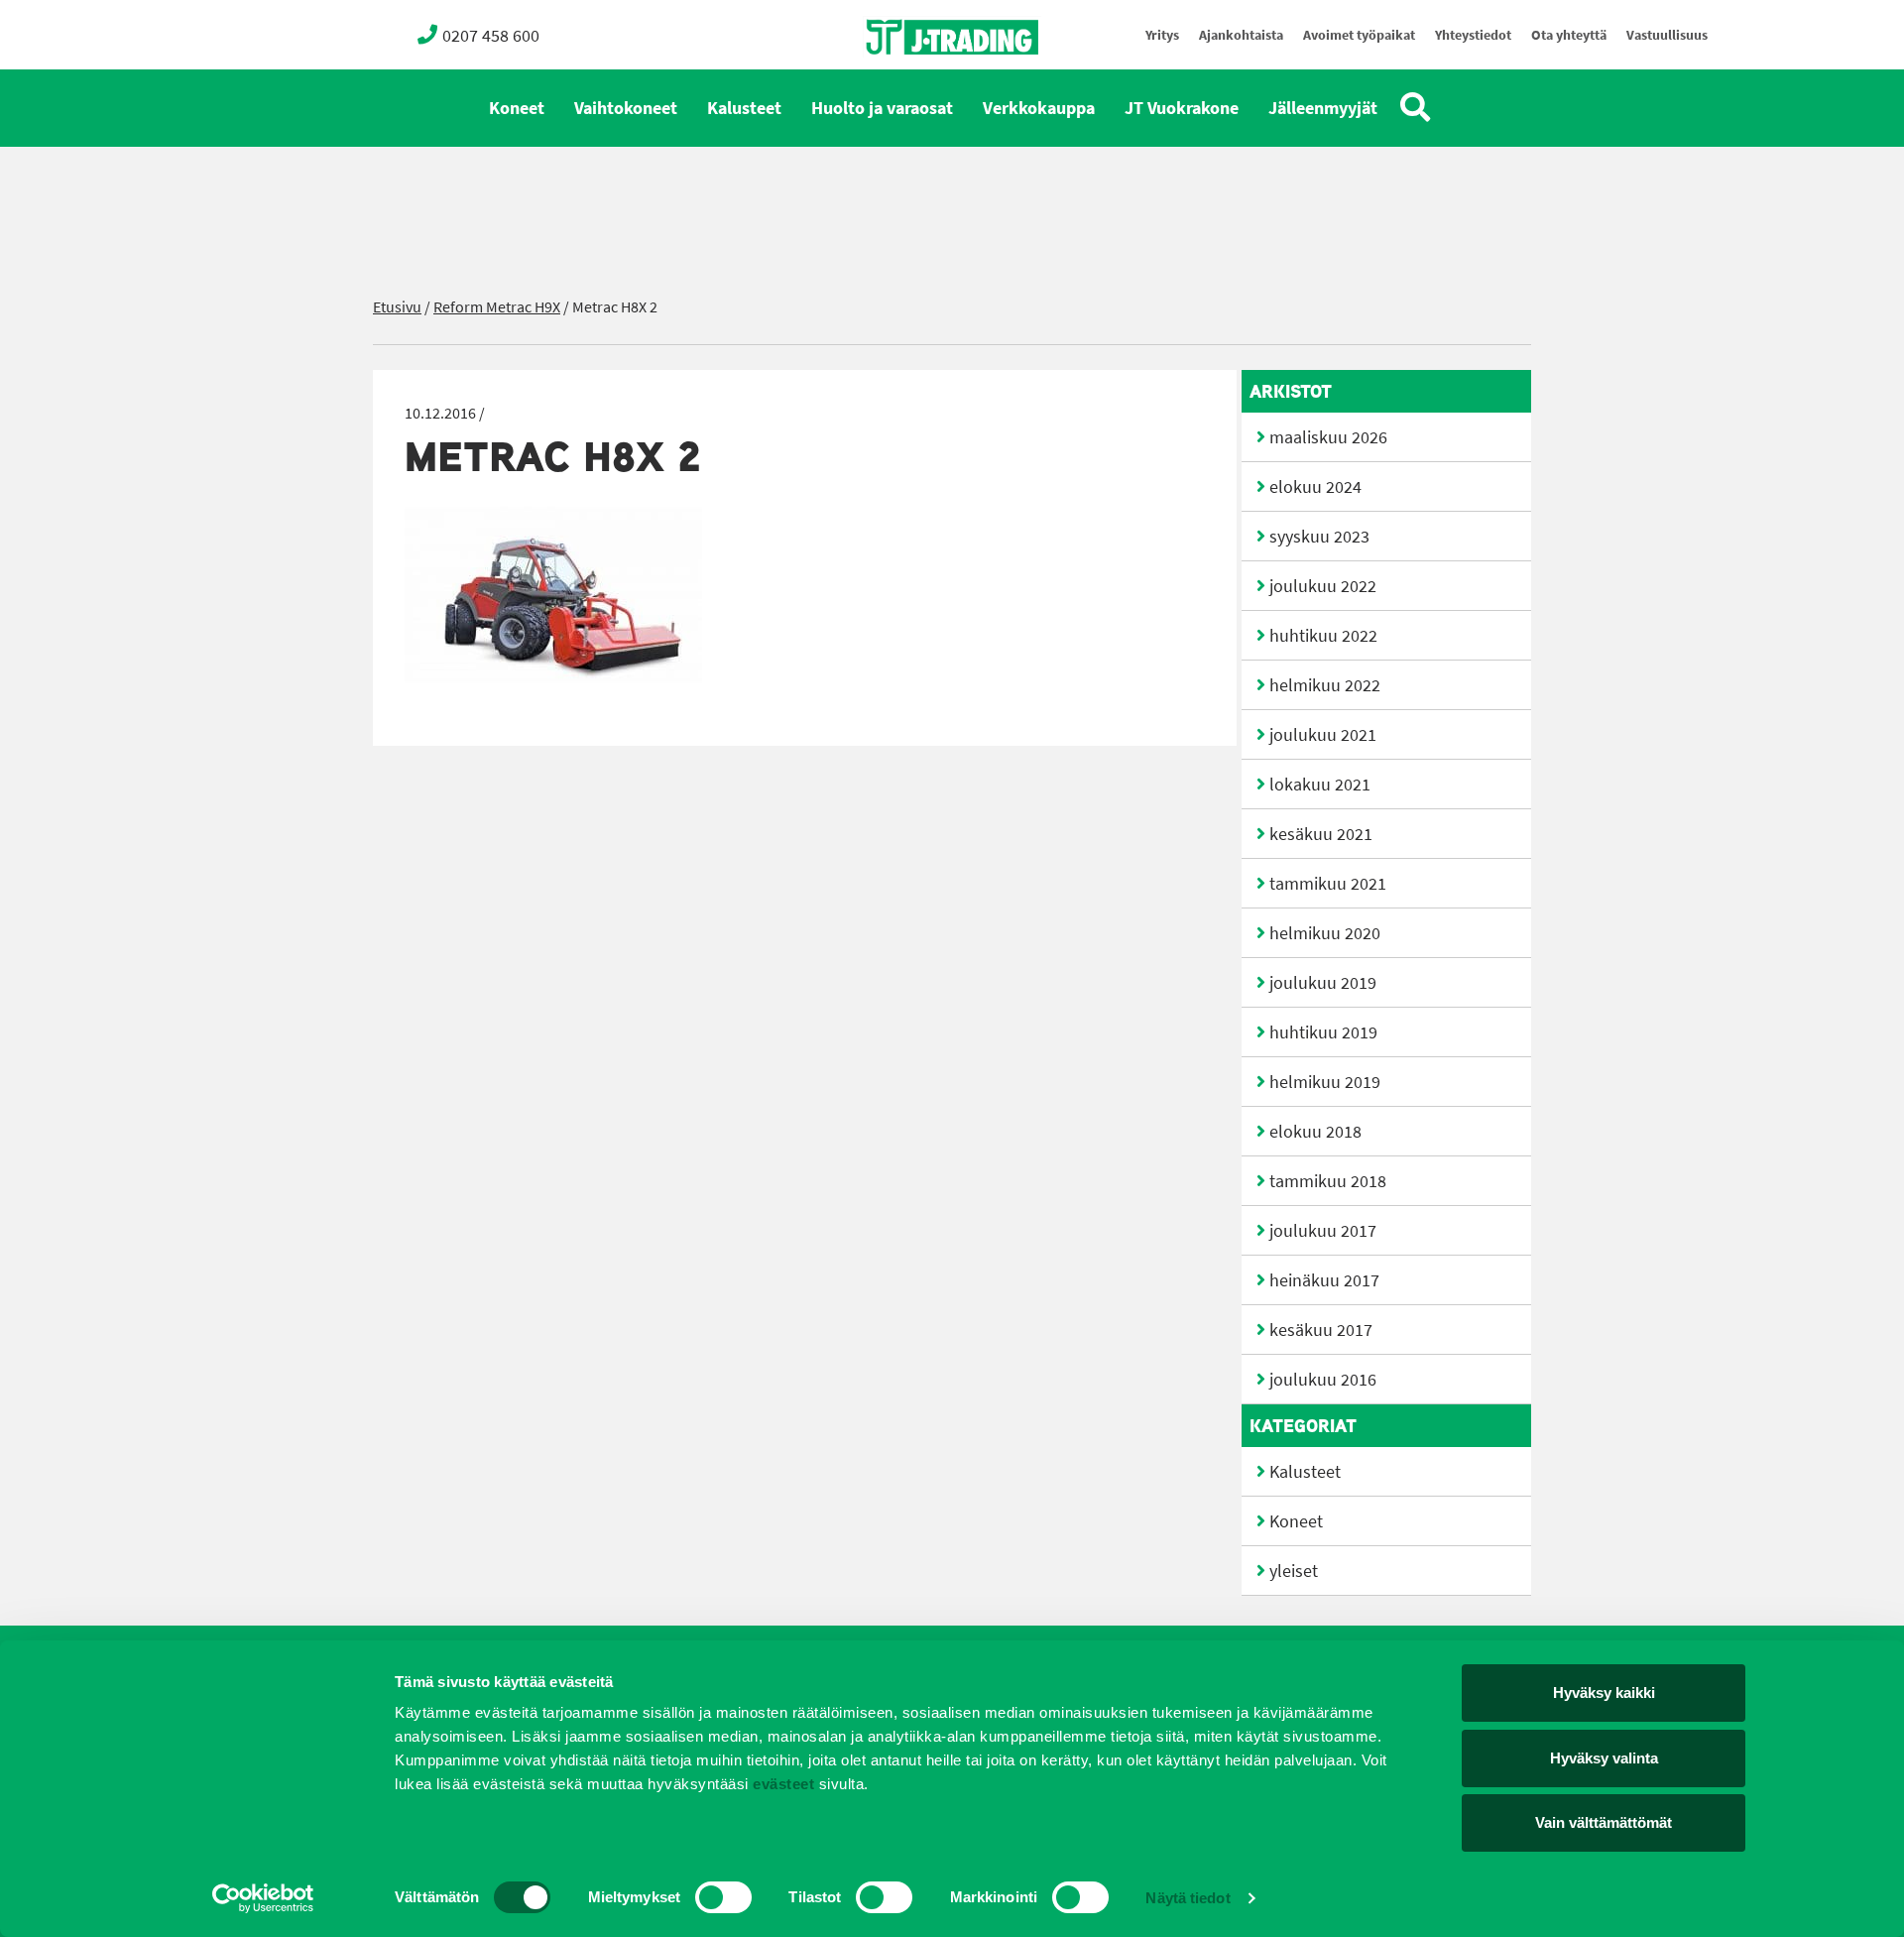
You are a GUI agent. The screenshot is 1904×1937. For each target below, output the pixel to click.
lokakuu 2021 (1320, 785)
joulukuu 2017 (1323, 1231)
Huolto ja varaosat (882, 108)
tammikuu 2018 (1328, 1181)
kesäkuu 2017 (1321, 1330)
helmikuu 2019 (1325, 1082)
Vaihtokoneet (626, 108)
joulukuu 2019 (1323, 983)
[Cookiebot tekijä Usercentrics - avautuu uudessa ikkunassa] (263, 1898)
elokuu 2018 (1315, 1132)
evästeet (782, 1784)
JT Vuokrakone (1182, 108)
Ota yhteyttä (1569, 35)
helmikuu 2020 (1325, 933)
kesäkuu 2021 (1321, 834)
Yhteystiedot (1473, 35)
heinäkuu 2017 (1324, 1280)
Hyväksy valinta (1604, 1758)
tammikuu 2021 (1328, 884)
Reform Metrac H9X (497, 307)
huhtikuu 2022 (1323, 636)
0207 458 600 (491, 36)
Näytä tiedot (1188, 1898)
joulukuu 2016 (1323, 1380)
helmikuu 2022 (1325, 685)
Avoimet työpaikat (1359, 35)
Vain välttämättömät (1604, 1822)
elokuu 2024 (1315, 487)
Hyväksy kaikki (1604, 1693)
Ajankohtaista (1241, 35)
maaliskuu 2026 (1328, 437)
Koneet (517, 108)
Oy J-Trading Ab (915, 81)
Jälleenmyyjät (1323, 108)
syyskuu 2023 (1319, 537)
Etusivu (397, 307)
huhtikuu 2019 (1323, 1032)
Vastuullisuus (1667, 35)
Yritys (1162, 35)
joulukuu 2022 (1323, 586)
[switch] (723, 1897)
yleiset (1294, 1571)
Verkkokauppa (1039, 108)
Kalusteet (744, 108)
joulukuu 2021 (1323, 735)
